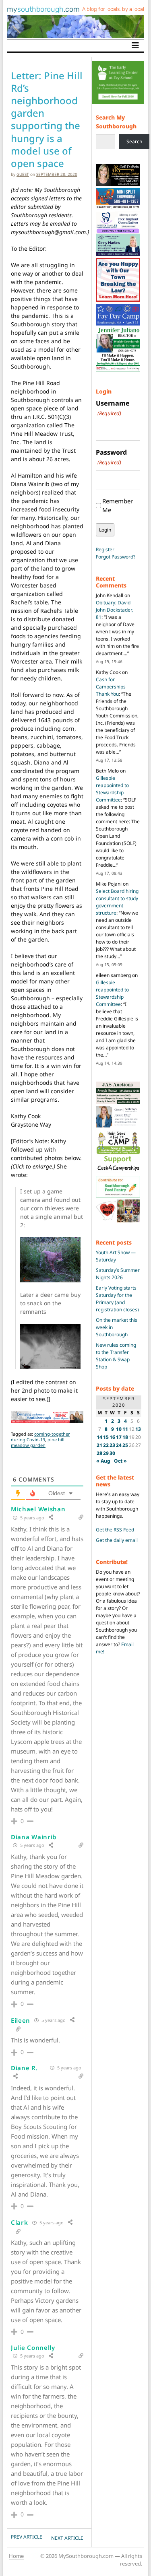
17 (119, 1437)
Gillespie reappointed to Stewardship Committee (112, 789)
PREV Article (27, 2537)
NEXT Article (67, 2538)
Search (134, 141)
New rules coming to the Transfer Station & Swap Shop (116, 1356)
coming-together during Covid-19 (40, 1437)
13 (138, 1429)
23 (112, 1445)
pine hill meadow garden (38, 1442)
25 (125, 1445)
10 (119, 1429)
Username (113, 408)
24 (119, 1445)
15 (106, 1437)
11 (125, 1429)
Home (16, 2556)
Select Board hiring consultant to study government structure (117, 902)
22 (106, 1445)
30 (112, 1453)
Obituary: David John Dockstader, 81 (114, 610)
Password (111, 457)
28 (99, 1453)
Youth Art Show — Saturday (116, 1256)
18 (125, 1437)
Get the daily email (117, 1540)
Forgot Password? (116, 557)
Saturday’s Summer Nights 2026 (118, 1274)
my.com (43, 9)
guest (23, 174)
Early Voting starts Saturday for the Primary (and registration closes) (117, 1299)
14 (99, 1437)
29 (106, 1453)
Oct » (120, 1461)
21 (99, 1445)
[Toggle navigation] (135, 45)
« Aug (103, 1461)
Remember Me (118, 506)
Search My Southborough (116, 122)
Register (105, 549)
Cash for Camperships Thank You (111, 687)
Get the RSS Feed (115, 1530)
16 (112, 1437)
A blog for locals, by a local (113, 9)
